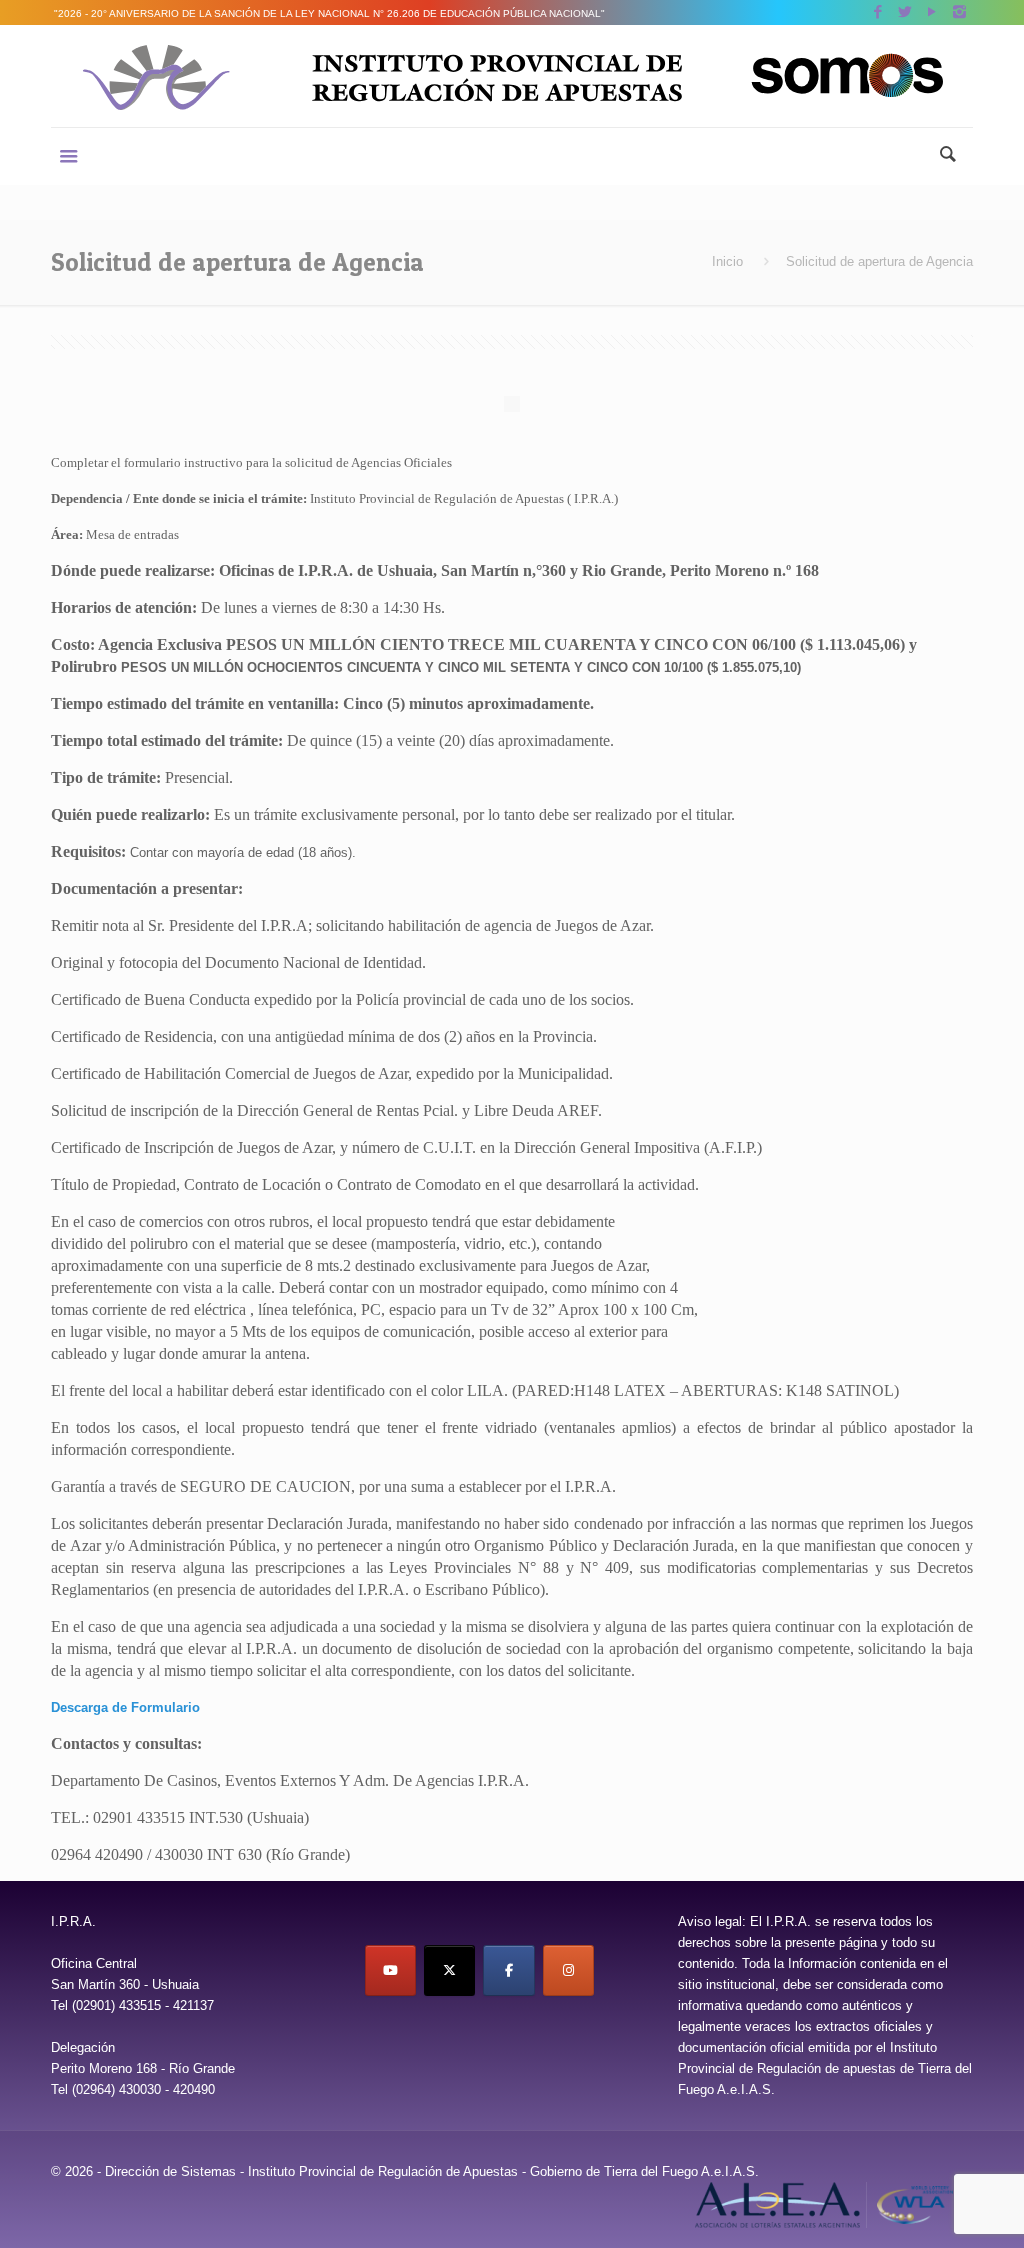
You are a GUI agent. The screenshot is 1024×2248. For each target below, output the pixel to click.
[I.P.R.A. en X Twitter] (449, 1970)
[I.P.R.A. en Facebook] (508, 1970)
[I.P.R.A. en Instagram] (568, 1970)
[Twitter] (905, 11)
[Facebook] (878, 11)
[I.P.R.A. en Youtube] (390, 1970)
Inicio (727, 261)
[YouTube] (932, 11)
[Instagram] (959, 11)
